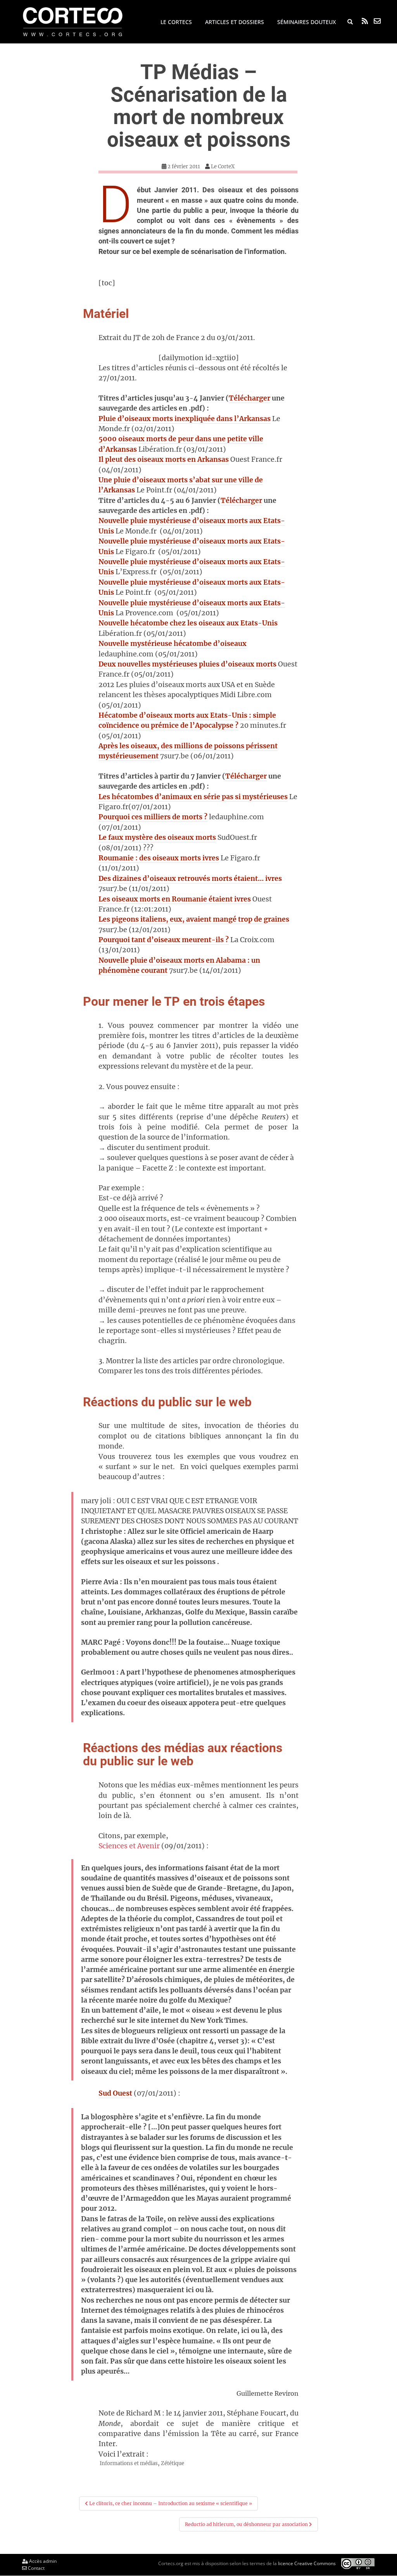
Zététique (173, 2463)
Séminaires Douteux (306, 22)
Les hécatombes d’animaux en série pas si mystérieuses (193, 797)
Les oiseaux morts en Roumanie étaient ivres (175, 899)
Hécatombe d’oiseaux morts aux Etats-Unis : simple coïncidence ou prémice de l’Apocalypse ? (187, 720)
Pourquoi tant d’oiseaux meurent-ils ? (164, 940)
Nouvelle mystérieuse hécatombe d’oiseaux (173, 644)
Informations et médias (129, 2463)
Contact (36, 2568)
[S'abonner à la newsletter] (377, 21)
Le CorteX (223, 167)
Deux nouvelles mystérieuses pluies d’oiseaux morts (187, 664)
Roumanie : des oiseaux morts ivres (159, 858)
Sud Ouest (115, 2093)
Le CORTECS (176, 22)
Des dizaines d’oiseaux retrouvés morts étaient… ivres (190, 879)
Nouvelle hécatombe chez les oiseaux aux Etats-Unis (188, 623)
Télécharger (249, 398)
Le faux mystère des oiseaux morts (157, 837)
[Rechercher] (350, 22)
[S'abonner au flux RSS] (365, 21)
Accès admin (42, 2561)
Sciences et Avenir (129, 1846)
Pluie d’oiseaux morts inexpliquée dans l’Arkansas (185, 419)
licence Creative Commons (307, 2563)
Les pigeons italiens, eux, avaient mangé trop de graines (194, 919)
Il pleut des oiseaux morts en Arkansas (164, 459)
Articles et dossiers (235, 22)
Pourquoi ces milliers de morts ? (153, 817)
